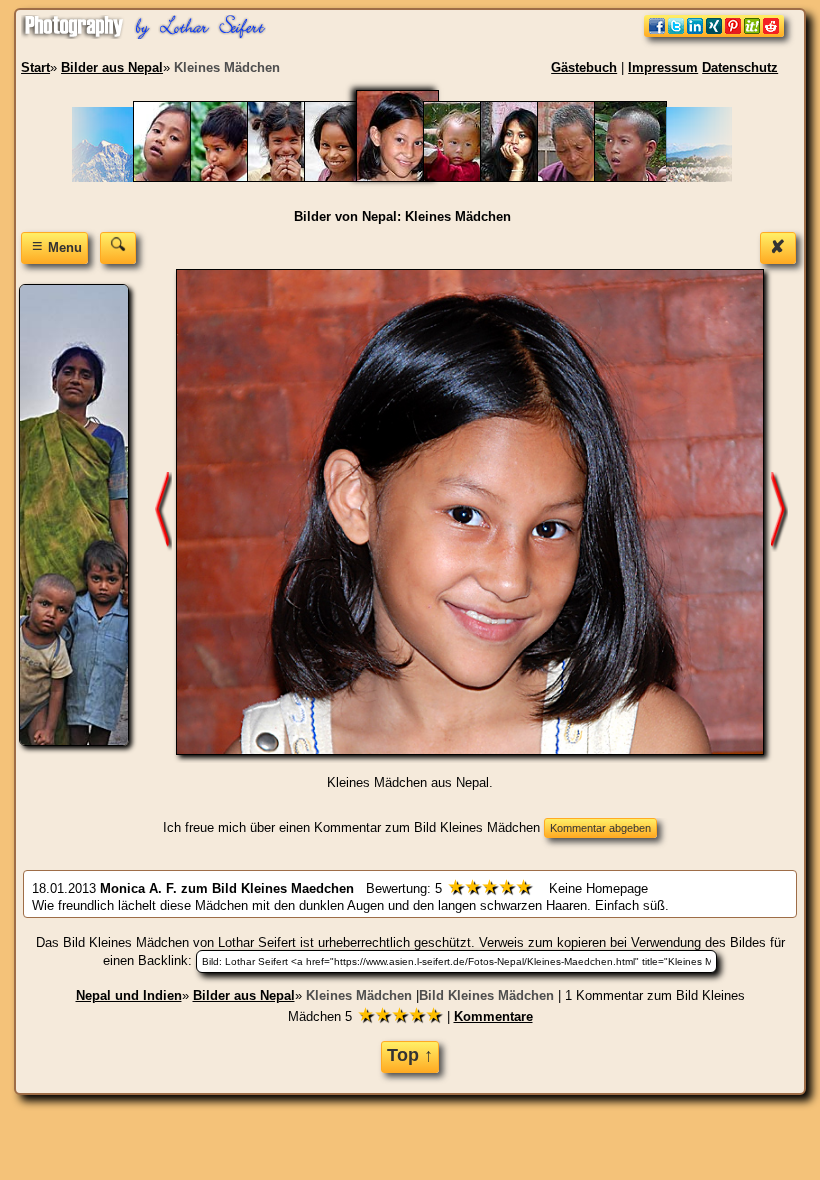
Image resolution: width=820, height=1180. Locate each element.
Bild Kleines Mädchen (486, 995)
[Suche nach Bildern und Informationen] (118, 247)
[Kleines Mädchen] (410, 177)
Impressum (663, 67)
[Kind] (350, 177)
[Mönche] (640, 177)
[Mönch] (583, 177)
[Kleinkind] (469, 177)
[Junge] (236, 177)
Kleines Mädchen (359, 995)
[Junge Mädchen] (179, 177)
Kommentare (493, 1016)
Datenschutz (740, 67)
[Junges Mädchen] (293, 177)
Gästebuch (584, 67)
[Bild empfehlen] (714, 32)
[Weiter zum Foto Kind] (163, 510)
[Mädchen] (526, 177)
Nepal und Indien (129, 995)
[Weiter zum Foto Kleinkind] (779, 510)
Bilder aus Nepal (244, 995)
